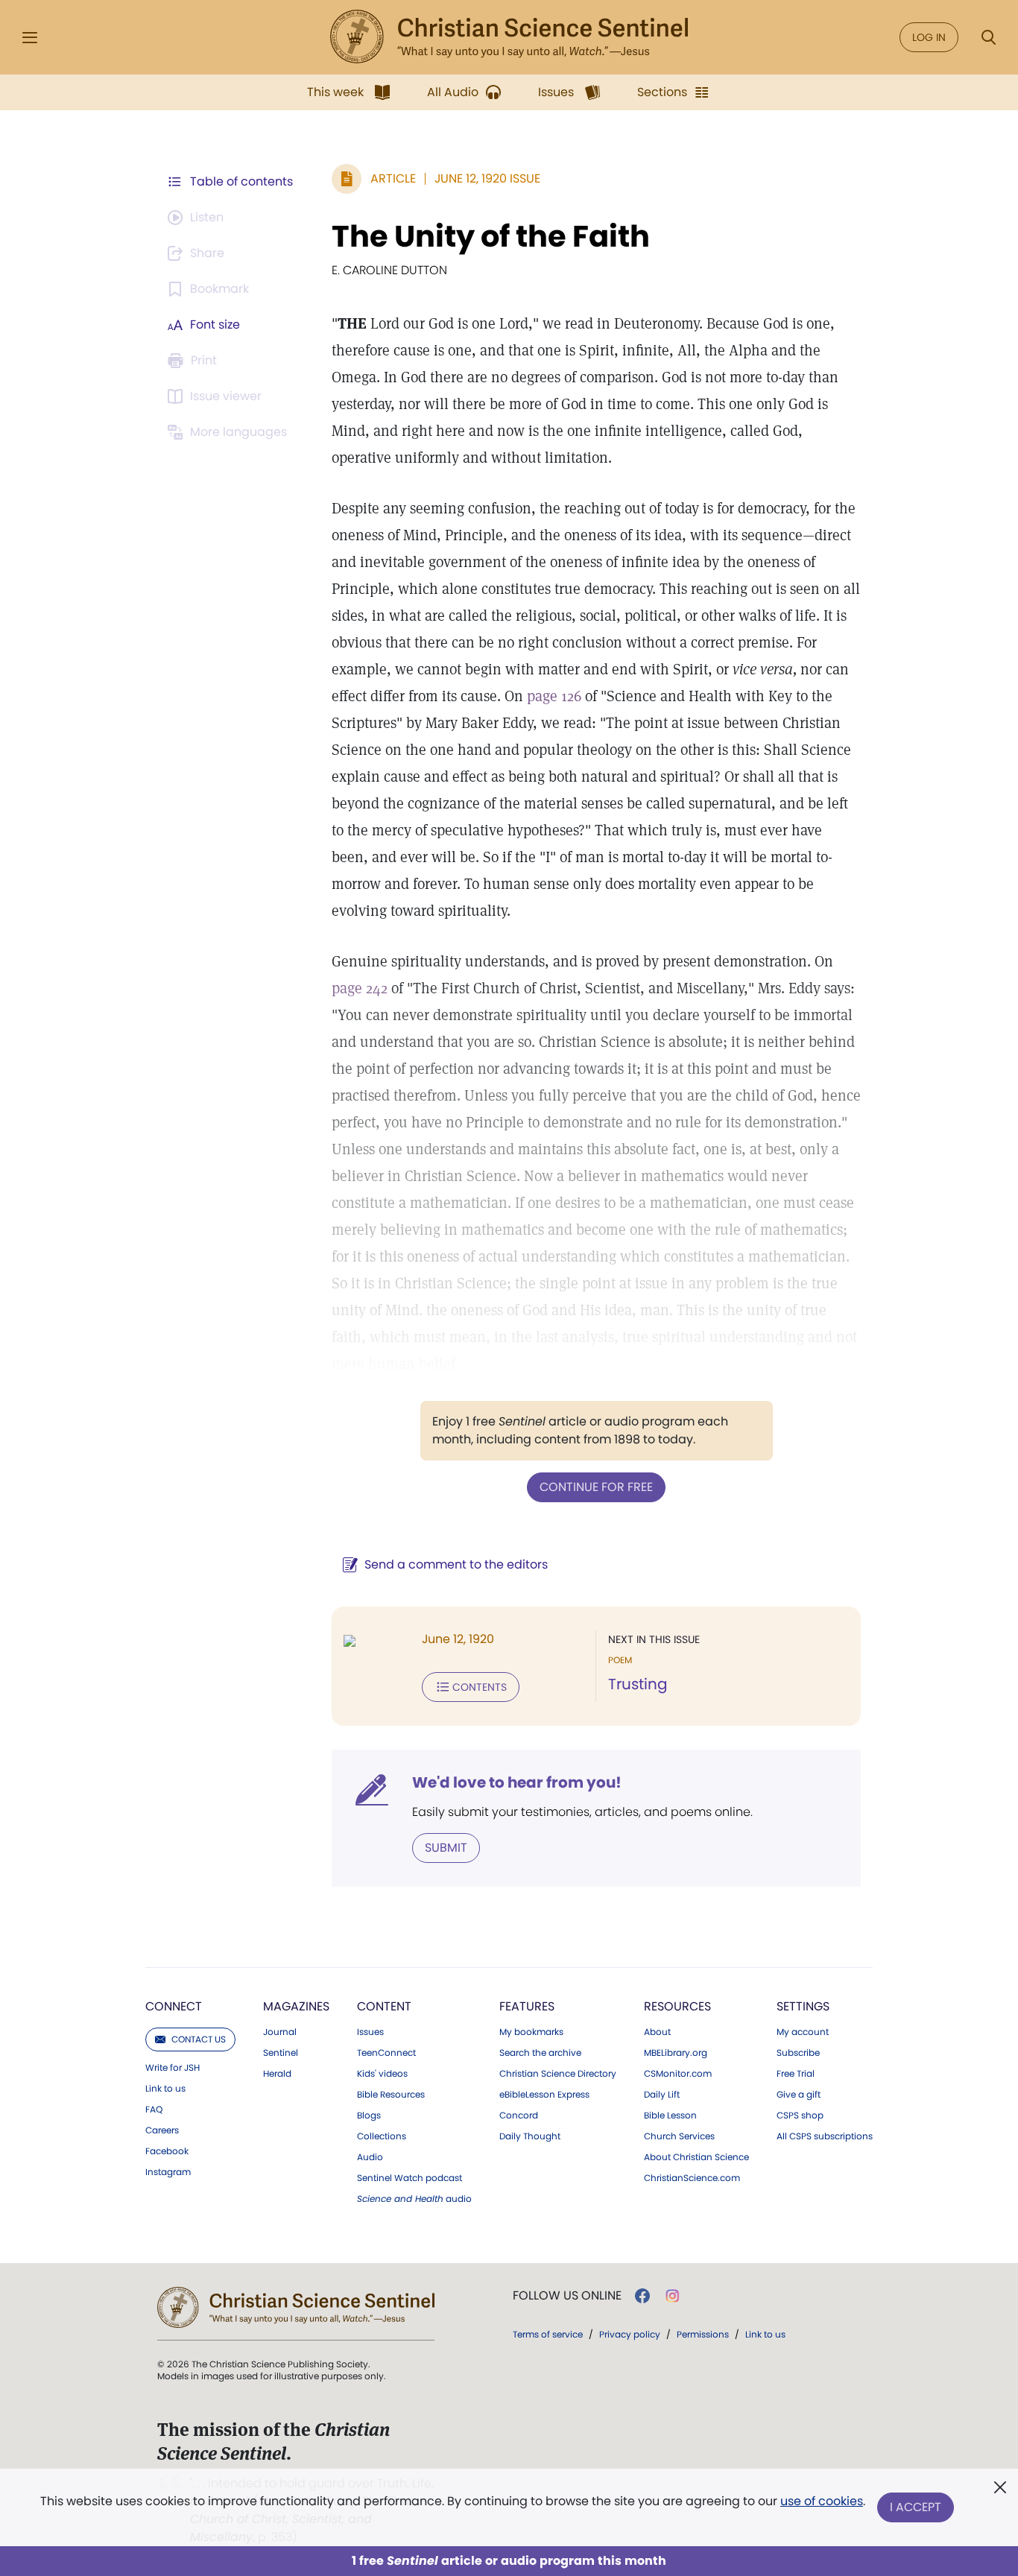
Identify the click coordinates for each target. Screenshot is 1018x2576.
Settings (803, 2006)
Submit (446, 1848)
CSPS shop (800, 2115)
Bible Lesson (670, 2115)
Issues (370, 2032)
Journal (280, 2032)
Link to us (165, 2089)
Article (393, 178)
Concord (519, 2115)
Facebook (167, 2151)
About (657, 2032)
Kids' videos (382, 2074)
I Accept (916, 2507)
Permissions (703, 2334)
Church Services (679, 2136)
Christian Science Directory (558, 2074)
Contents (480, 1687)
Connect (174, 2006)
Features (527, 2006)
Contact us (199, 2039)
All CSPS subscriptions (825, 2136)
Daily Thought (530, 2136)
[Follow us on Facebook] (642, 2296)
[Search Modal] (988, 38)
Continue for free (596, 1487)
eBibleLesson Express (544, 2095)
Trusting (638, 1684)
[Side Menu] (30, 38)
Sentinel (281, 2053)
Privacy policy (630, 2334)
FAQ (154, 2110)
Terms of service (548, 2334)
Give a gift (799, 2095)
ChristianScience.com (692, 2178)
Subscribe (798, 2053)
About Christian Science (696, 2157)
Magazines (296, 2006)
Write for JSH (173, 2068)
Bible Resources (391, 2095)
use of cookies (822, 2501)
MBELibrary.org (676, 2053)
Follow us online (567, 2296)
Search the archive (540, 2053)
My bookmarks (531, 2032)
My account (803, 2032)
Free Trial (796, 2074)
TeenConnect (386, 2053)
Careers (162, 2130)
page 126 (554, 696)
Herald (277, 2074)
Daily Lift (662, 2095)
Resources (677, 2006)
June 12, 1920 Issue (487, 178)
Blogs (369, 2115)
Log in (929, 37)
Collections (382, 2136)
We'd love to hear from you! (517, 1782)
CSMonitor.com (678, 2074)
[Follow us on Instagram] (673, 2296)
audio (414, 2199)
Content (384, 2006)
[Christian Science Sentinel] (509, 37)
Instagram (168, 2172)
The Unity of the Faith (491, 236)
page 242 (360, 988)
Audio (370, 2157)
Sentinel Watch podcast (410, 2178)
